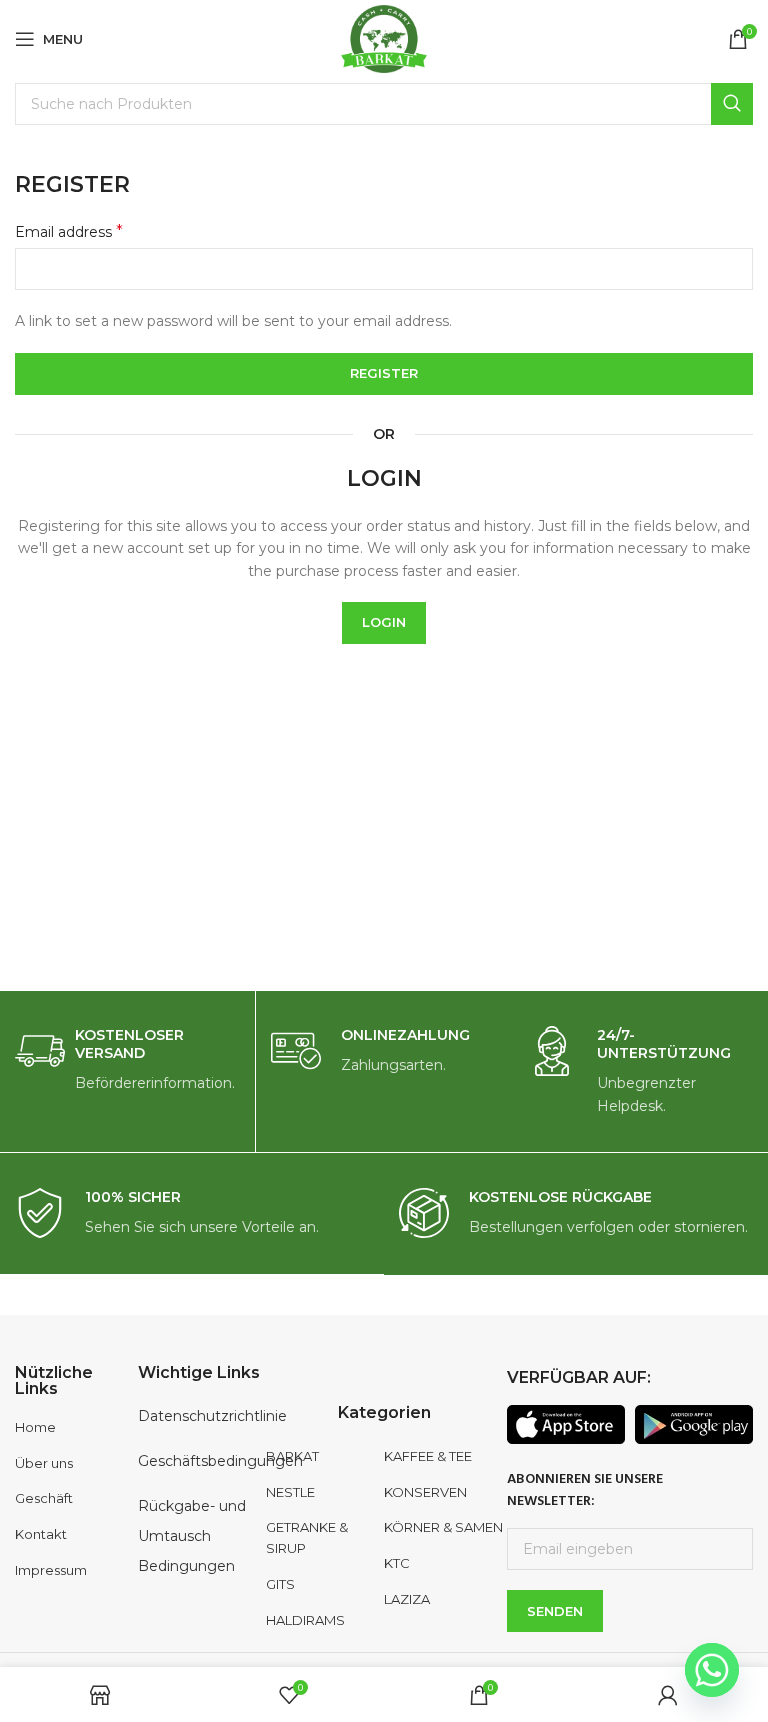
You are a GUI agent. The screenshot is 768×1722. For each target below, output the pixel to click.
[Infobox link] (127, 1060)
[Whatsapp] (712, 1670)
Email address (69, 231)
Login (384, 622)
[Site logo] (384, 38)
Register (384, 373)
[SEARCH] (732, 104)
